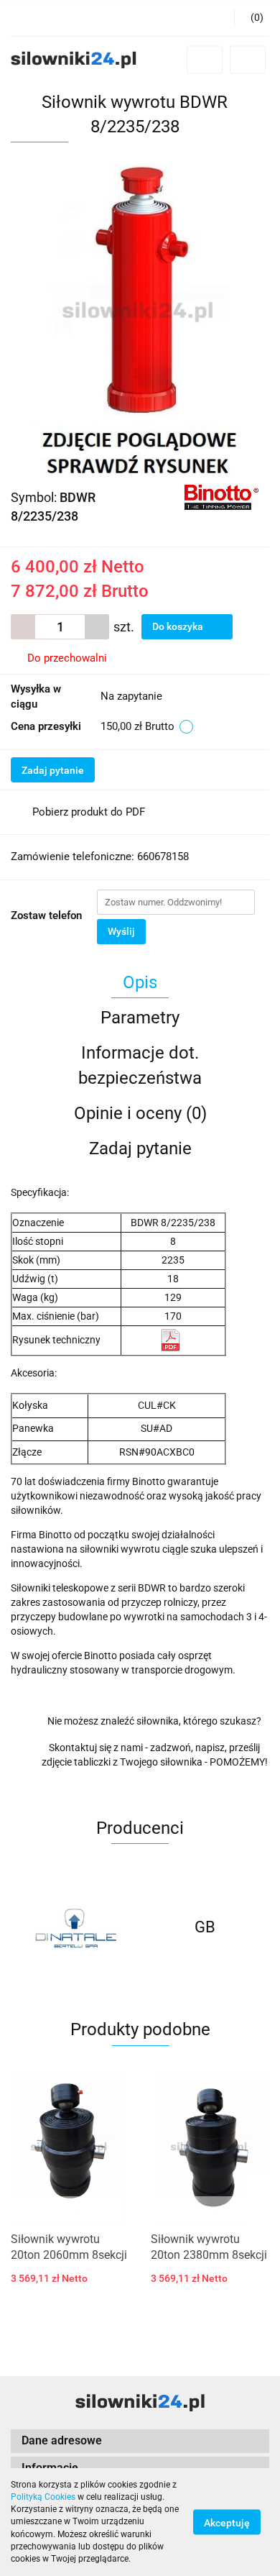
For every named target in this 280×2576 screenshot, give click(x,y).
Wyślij (121, 931)
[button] (252, 18)
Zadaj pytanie (53, 770)
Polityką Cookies (43, 2497)
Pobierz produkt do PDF (89, 812)
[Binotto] (221, 497)
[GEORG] (205, 1927)
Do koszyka (179, 626)
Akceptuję (227, 2523)
